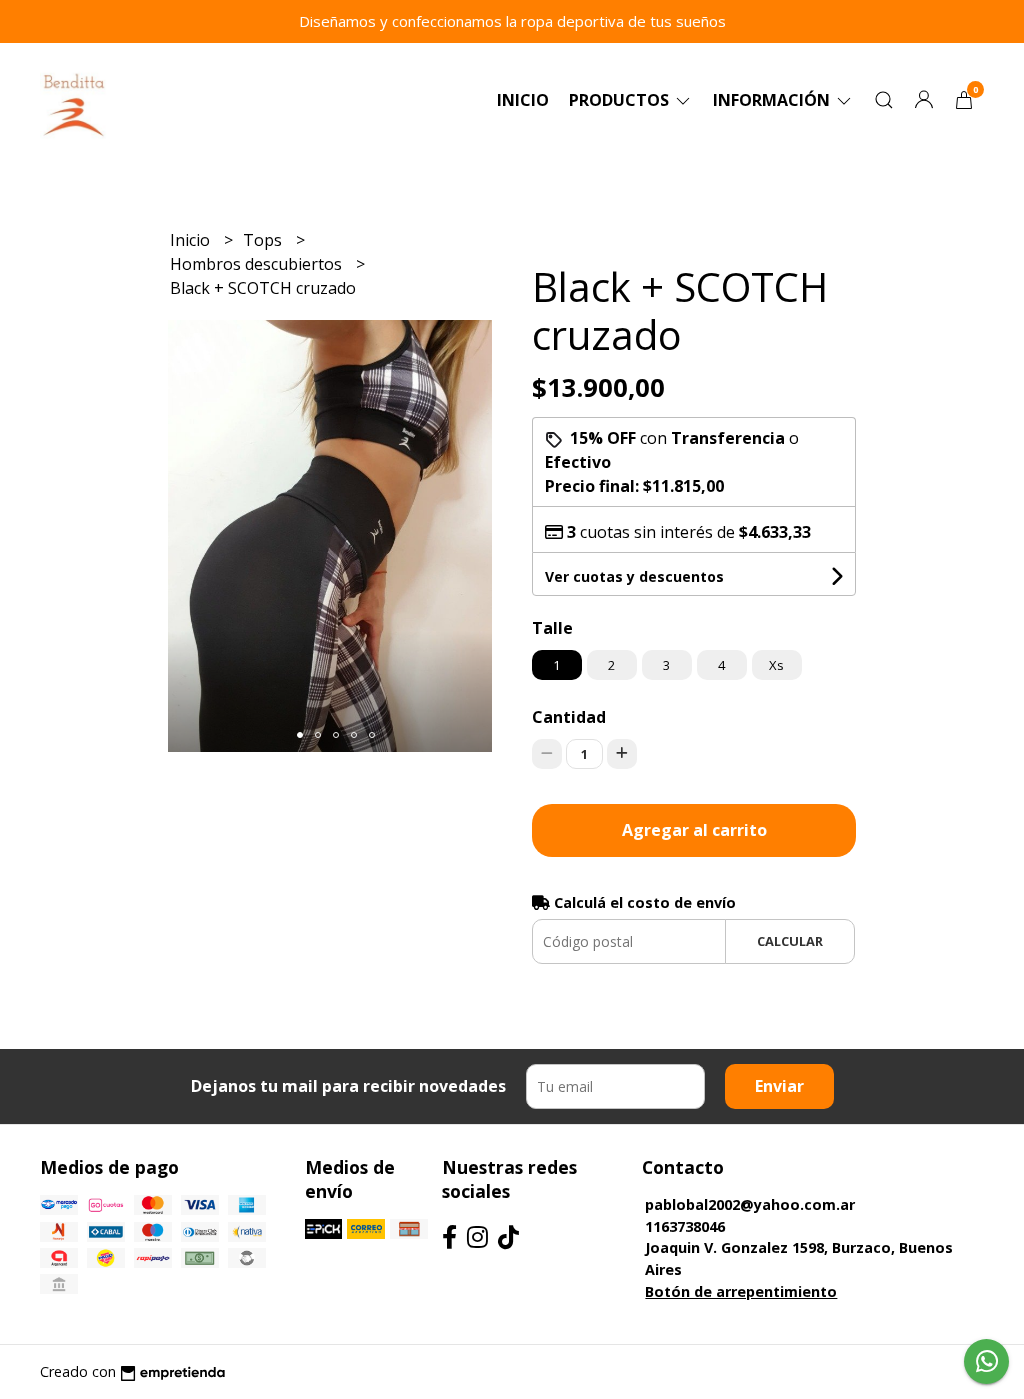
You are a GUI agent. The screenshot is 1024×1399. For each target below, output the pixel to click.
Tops (264, 240)
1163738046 (685, 1226)
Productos (621, 100)
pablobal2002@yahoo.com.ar (750, 1204)
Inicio (523, 100)
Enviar (779, 1086)
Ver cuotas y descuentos (634, 576)
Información (773, 100)
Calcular (790, 941)
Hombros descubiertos (258, 264)
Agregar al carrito (694, 830)
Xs (776, 665)
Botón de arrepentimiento (741, 1291)
